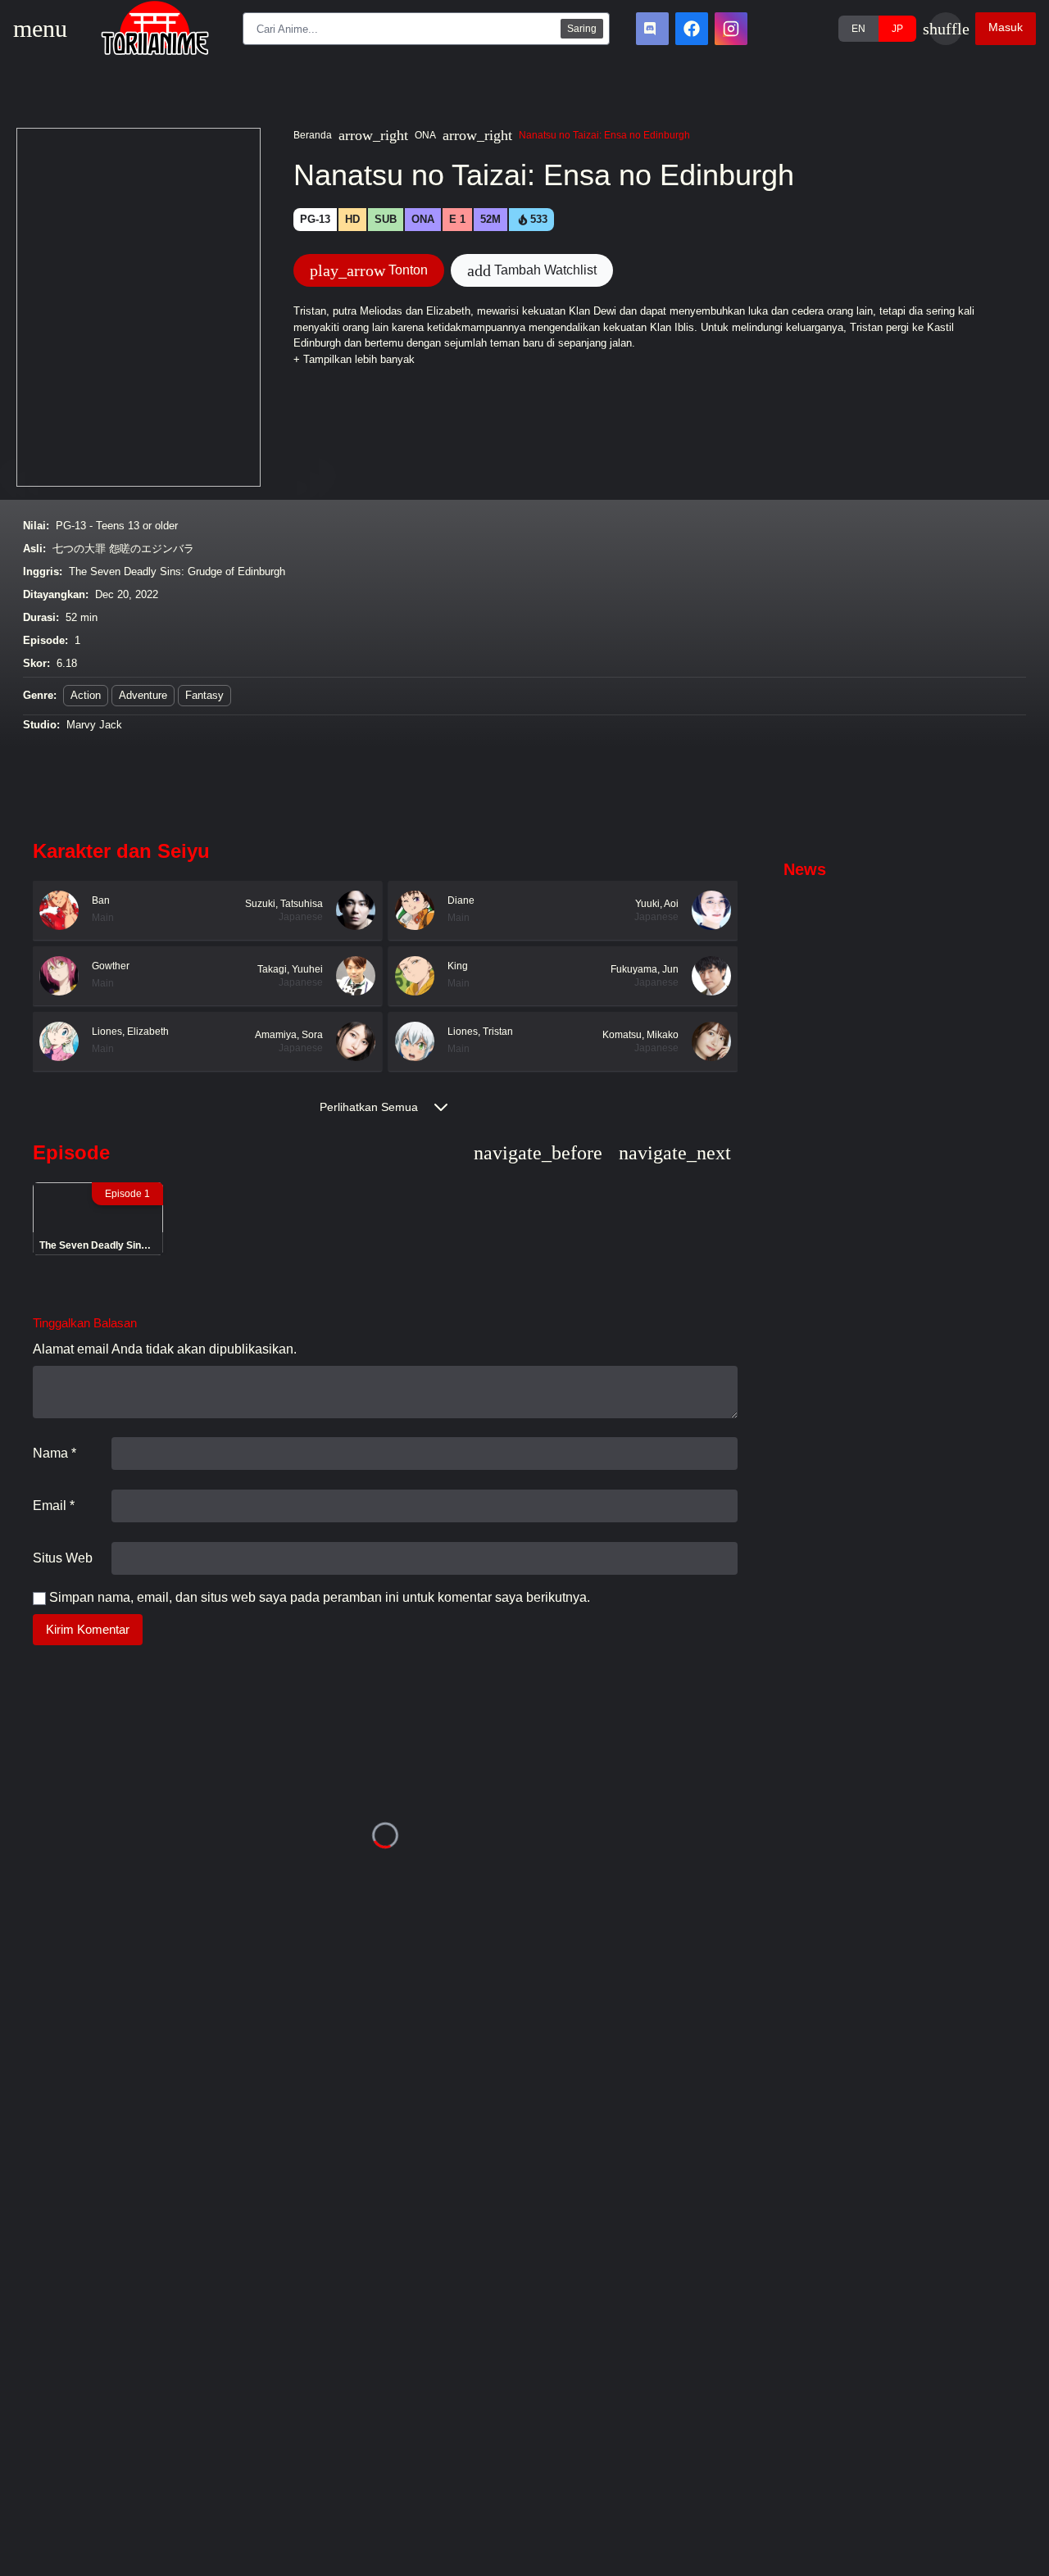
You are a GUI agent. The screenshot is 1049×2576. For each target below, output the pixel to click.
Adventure (143, 695)
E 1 (457, 219)
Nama (54, 1453)
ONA (425, 135)
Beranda (313, 135)
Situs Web (63, 1558)
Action (86, 695)
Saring (582, 29)
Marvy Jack (94, 725)
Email (54, 1506)
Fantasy (204, 695)
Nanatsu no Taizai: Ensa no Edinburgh (604, 135)
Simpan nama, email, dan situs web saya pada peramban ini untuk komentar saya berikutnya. (320, 1597)
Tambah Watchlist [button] (532, 270)
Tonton (369, 270)
